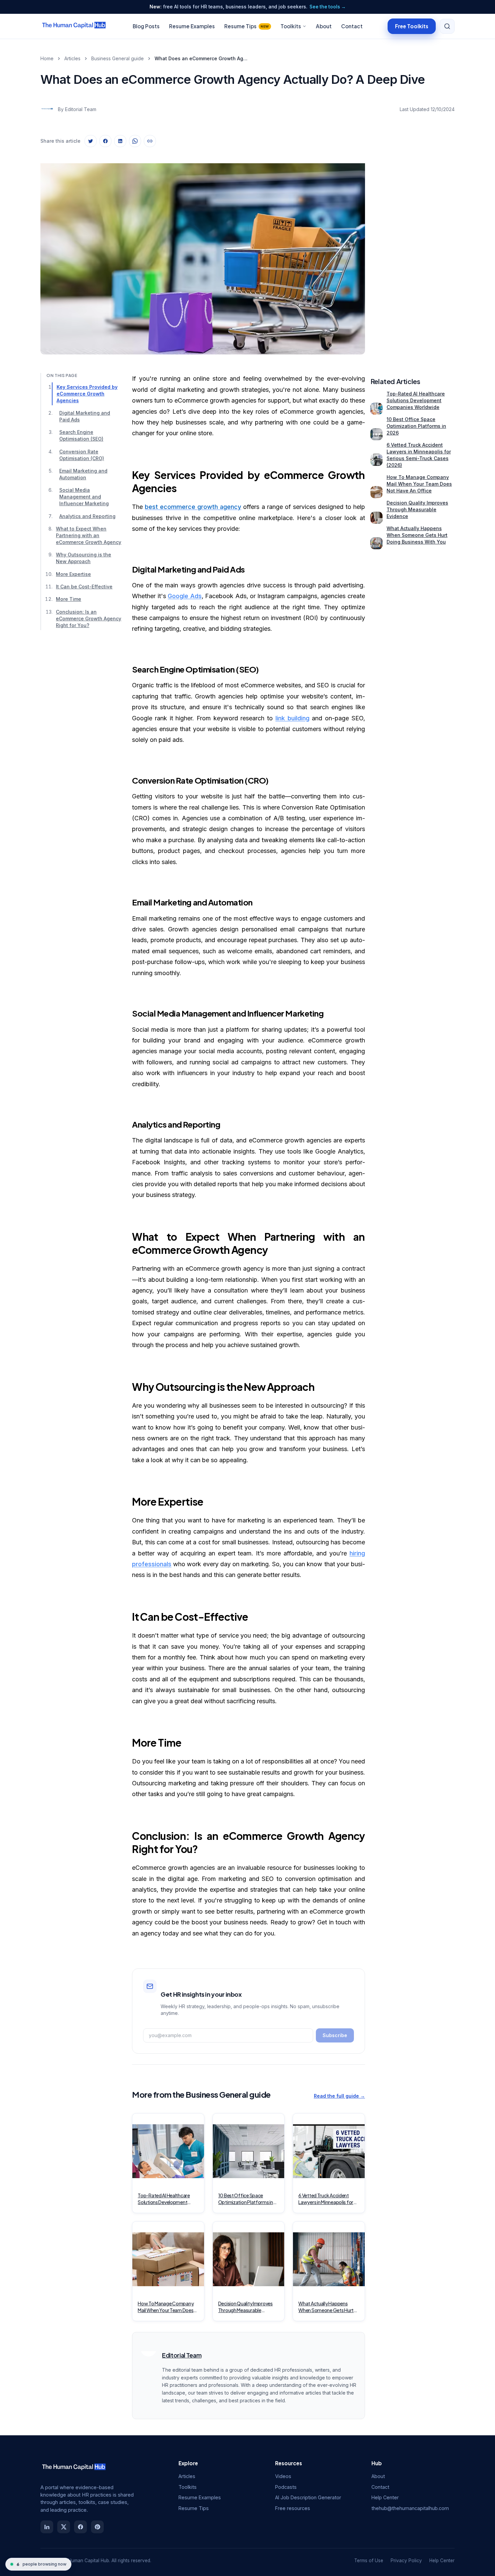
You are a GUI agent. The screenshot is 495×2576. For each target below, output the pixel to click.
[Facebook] (80, 2527)
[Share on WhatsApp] (135, 141)
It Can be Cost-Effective (84, 587)
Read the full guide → (339, 2096)
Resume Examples (192, 26)
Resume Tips (247, 26)
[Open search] (447, 26)
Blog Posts (146, 26)
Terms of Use (369, 2561)
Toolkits (291, 26)
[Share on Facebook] (105, 141)
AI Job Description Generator (308, 2497)
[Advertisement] (412, 253)
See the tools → (328, 7)
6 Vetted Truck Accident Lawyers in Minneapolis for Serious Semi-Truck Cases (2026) (419, 455)
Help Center (385, 2497)
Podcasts (286, 2487)
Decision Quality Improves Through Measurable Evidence (417, 509)
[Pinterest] (97, 2527)
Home (47, 58)
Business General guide (118, 58)
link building (292, 718)
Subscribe (335, 2035)
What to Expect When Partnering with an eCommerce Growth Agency (89, 535)
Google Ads (185, 596)
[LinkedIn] (47, 2527)
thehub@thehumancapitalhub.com (410, 2508)
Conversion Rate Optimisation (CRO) (82, 455)
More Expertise (73, 574)
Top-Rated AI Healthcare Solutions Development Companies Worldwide (416, 400)
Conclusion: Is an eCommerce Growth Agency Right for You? (89, 619)
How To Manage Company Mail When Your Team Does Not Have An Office (419, 484)
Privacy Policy (406, 2561)
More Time (69, 599)
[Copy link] (150, 141)
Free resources (293, 2508)
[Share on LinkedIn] (120, 141)
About (324, 26)
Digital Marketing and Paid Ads (85, 416)
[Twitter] (64, 2527)
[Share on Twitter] (91, 141)
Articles (72, 58)
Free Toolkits (412, 26)
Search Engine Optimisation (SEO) (81, 435)
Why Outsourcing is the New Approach (84, 558)
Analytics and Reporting (87, 516)
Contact (352, 26)
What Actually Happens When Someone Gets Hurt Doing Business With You (417, 535)
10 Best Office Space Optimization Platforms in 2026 (416, 426)
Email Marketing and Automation (83, 474)
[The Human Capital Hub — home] (74, 26)
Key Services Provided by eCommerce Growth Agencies (87, 394)
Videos (283, 2476)
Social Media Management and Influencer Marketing (84, 497)
